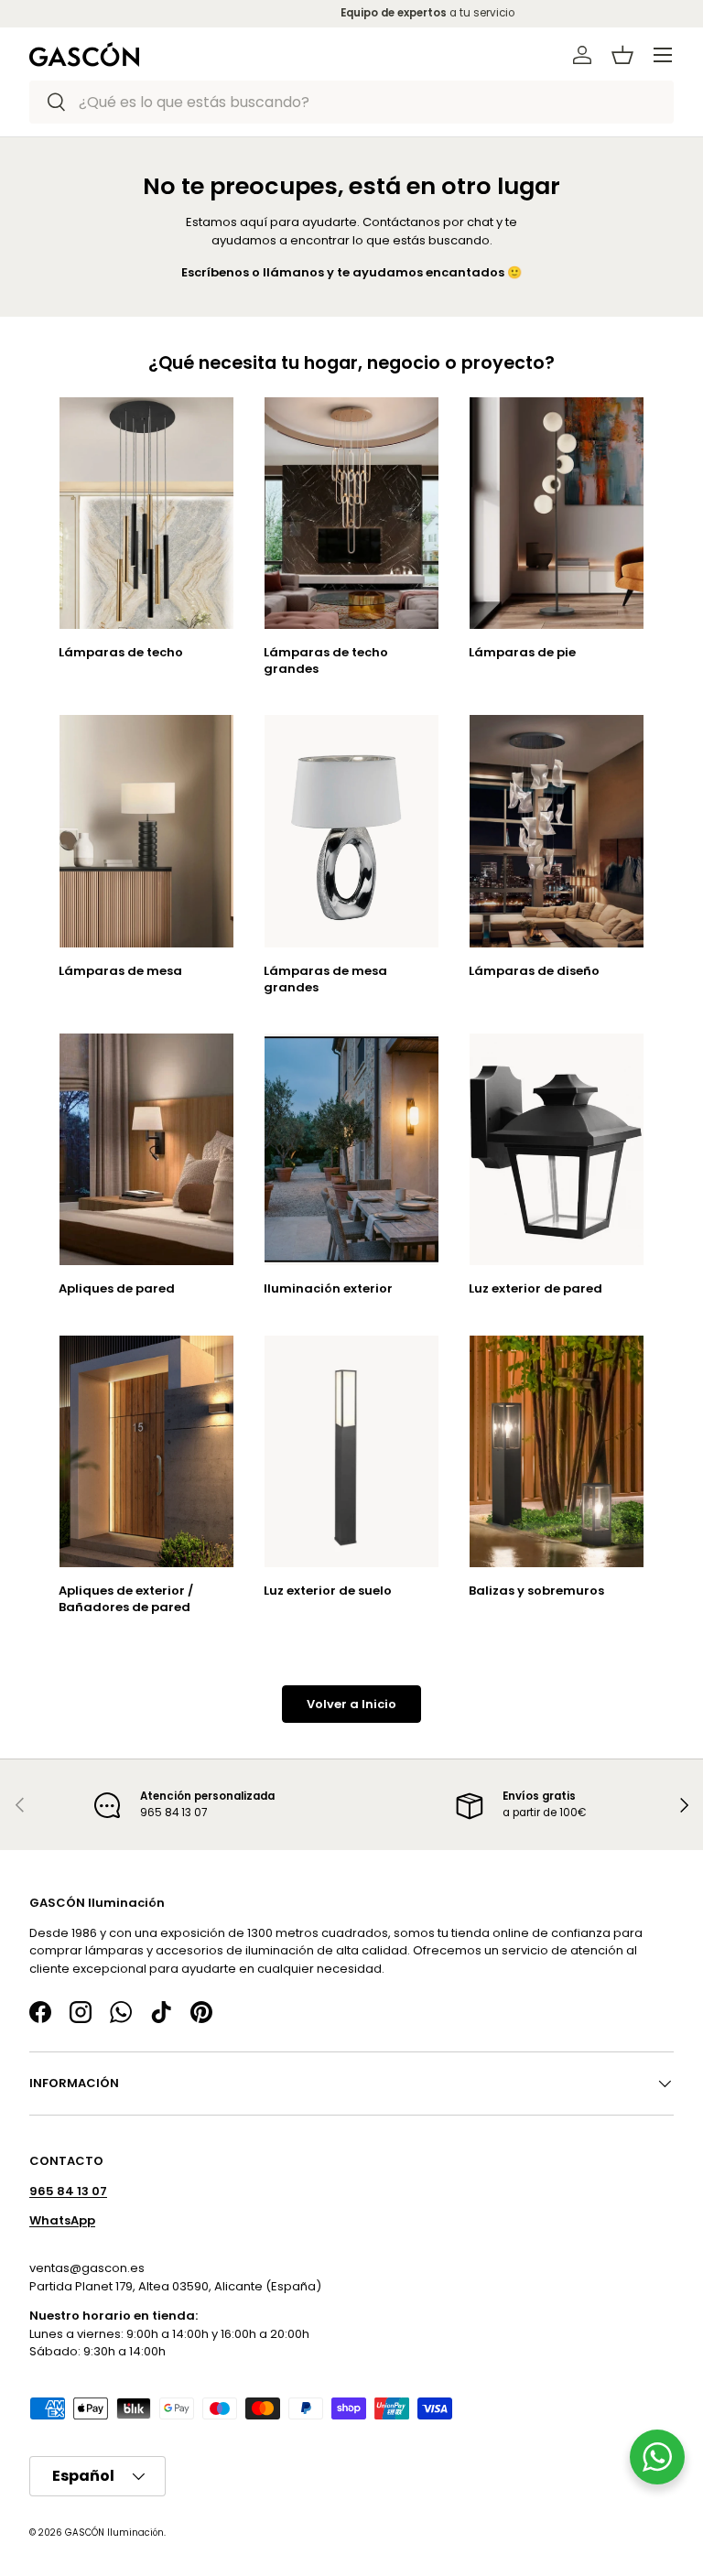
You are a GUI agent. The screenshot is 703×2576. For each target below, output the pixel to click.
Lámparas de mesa (120, 971)
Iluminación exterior (328, 1288)
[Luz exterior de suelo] (351, 1451)
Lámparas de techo (121, 652)
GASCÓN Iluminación (114, 2532)
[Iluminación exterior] (351, 1149)
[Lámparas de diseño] (557, 831)
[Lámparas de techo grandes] (351, 513)
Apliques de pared (117, 1288)
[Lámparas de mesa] (146, 831)
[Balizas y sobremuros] (557, 1451)
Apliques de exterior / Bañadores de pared (126, 1599)
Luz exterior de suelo (328, 1591)
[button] (622, 55)
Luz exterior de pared (535, 1288)
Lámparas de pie (522, 652)
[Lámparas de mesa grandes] (351, 831)
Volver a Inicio (351, 1704)
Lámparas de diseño (534, 971)
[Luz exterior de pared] (557, 1149)
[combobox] (351, 102)
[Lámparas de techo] (146, 513)
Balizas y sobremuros (536, 1591)
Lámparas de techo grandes (326, 660)
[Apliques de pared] (146, 1149)
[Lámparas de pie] (557, 513)
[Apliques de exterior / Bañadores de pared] (146, 1451)
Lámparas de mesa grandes (325, 979)
